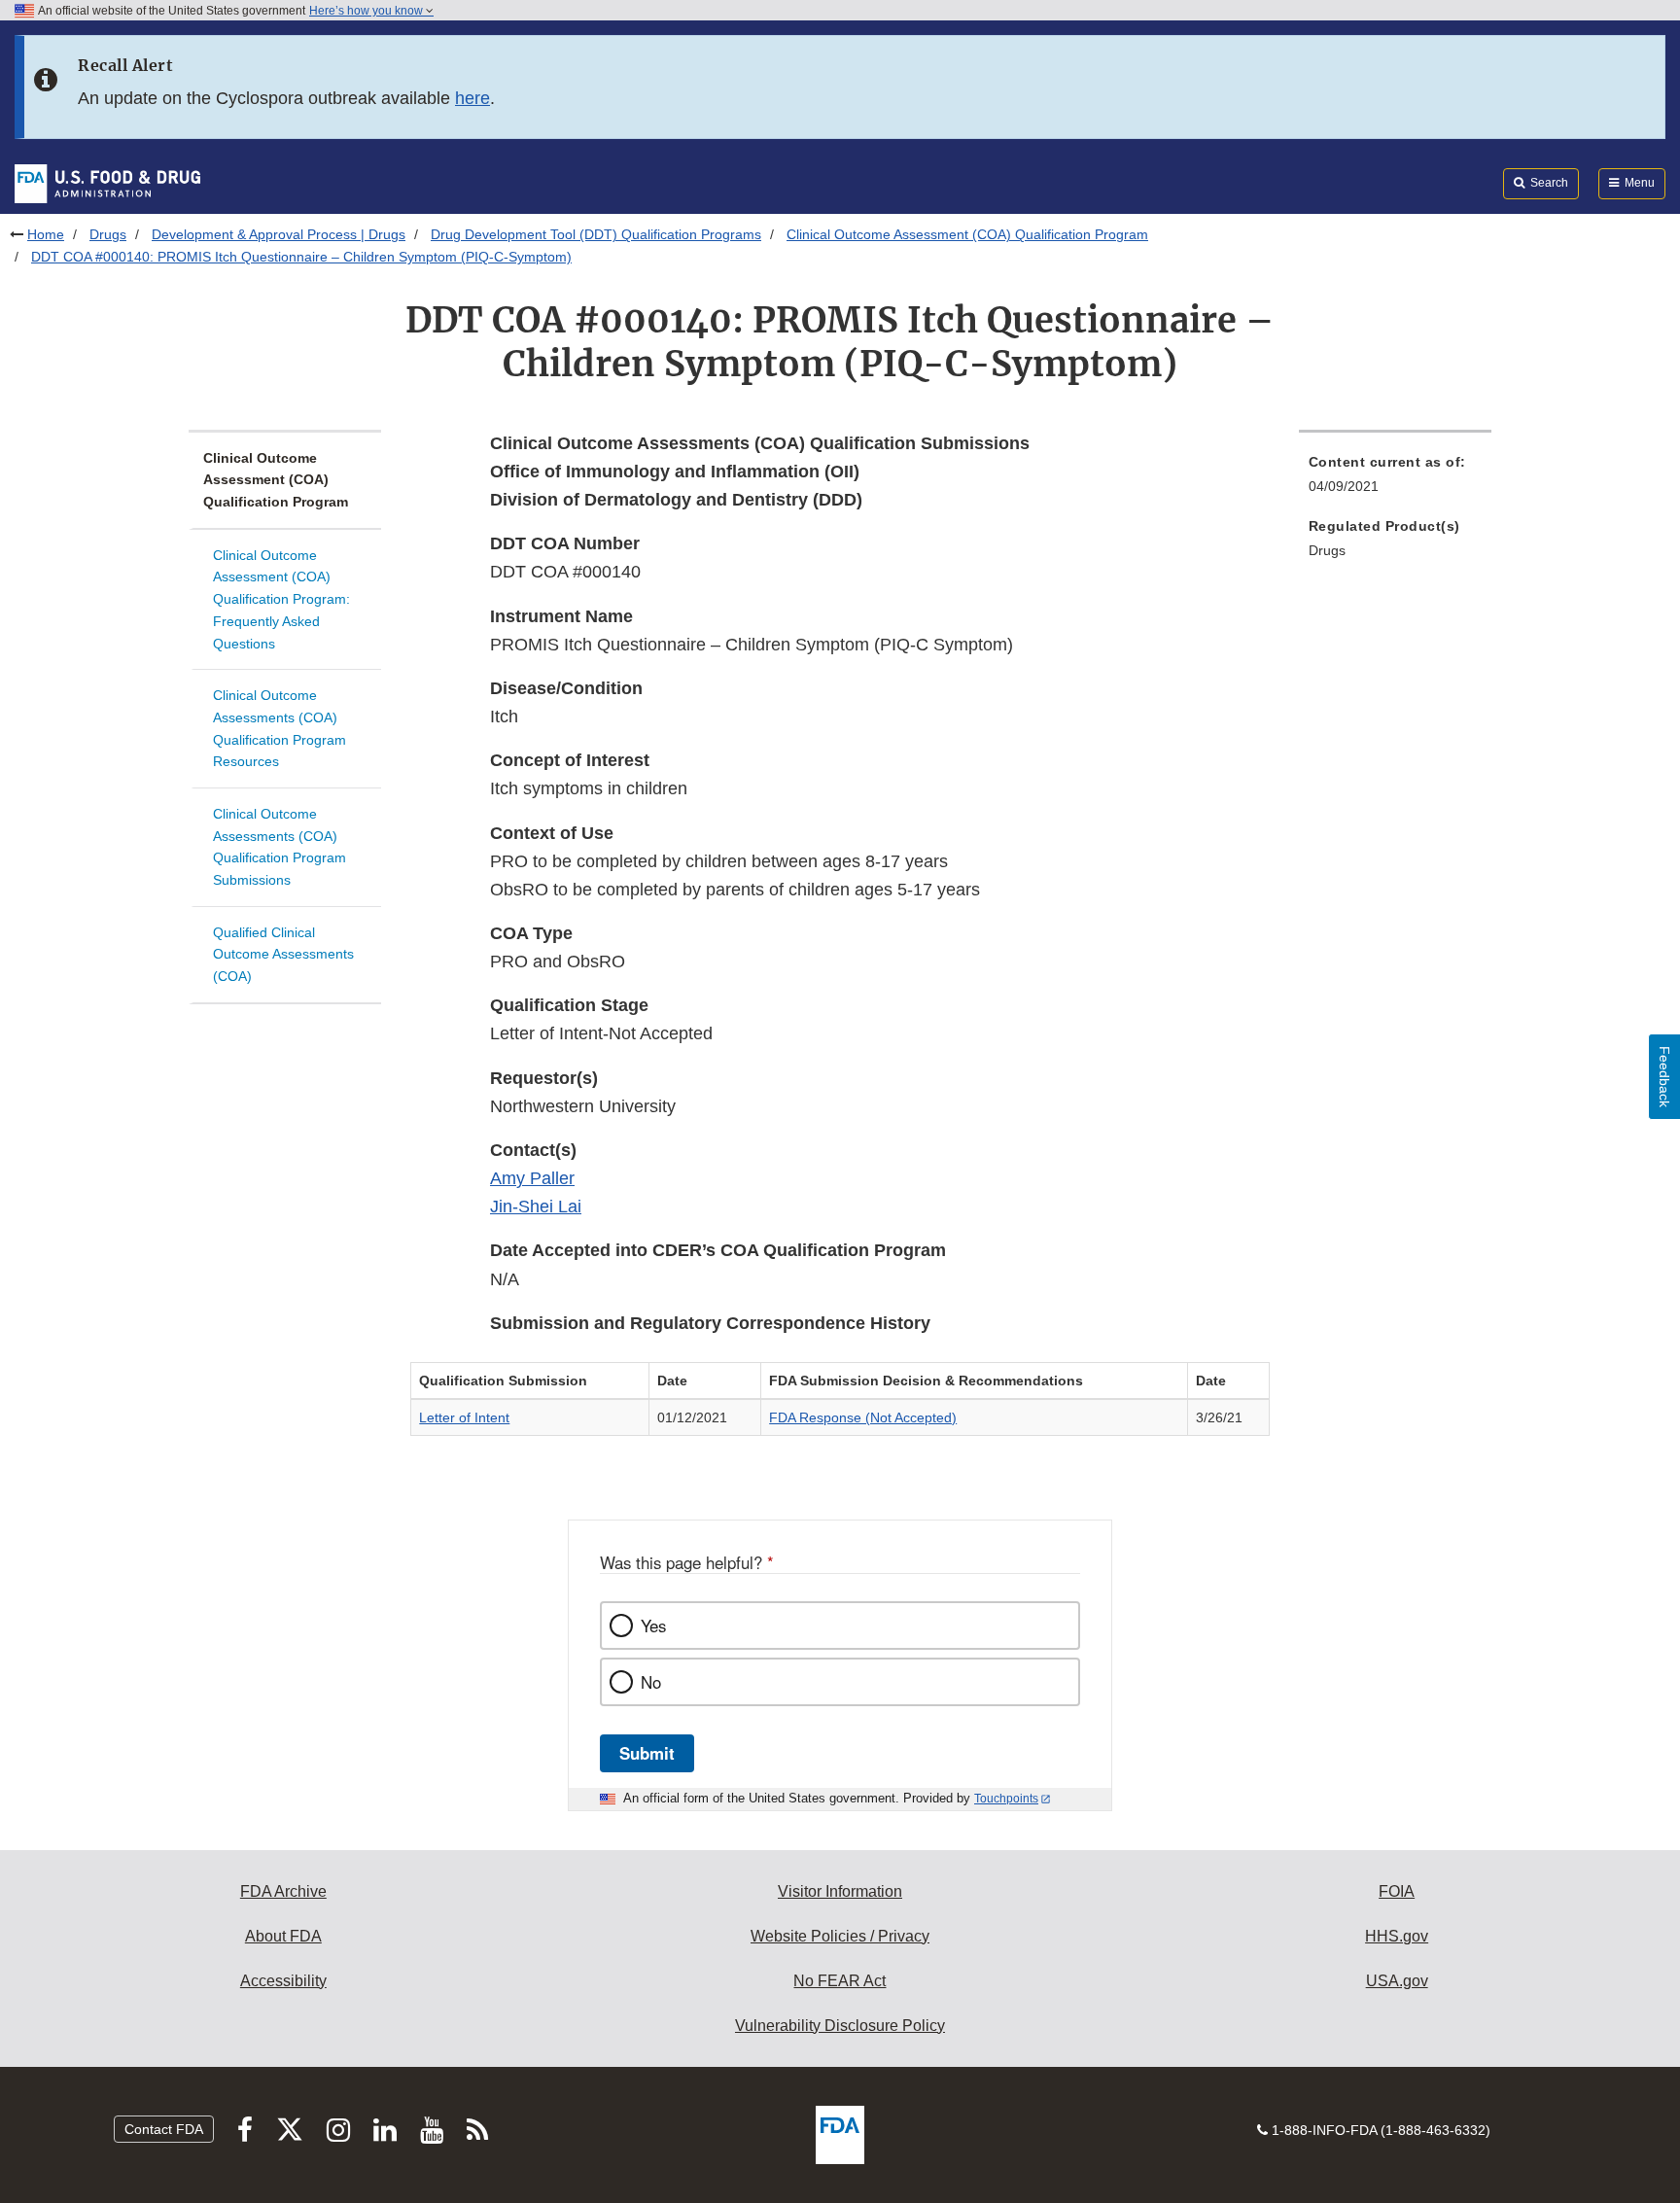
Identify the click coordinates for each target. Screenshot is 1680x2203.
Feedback (1664, 1077)
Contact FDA (164, 2129)
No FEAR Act (840, 1981)
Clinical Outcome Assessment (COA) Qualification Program (967, 234)
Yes (653, 1626)
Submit (647, 1753)
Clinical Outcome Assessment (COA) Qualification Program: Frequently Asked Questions (281, 599)
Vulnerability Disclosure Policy (840, 2026)
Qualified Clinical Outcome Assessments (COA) (283, 954)
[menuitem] (1395, 480)
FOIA (1397, 1891)
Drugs (108, 234)
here (472, 98)
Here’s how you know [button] (367, 11)
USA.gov (1397, 1981)
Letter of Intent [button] (464, 1417)
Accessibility (283, 1981)
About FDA (283, 1936)
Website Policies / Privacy (840, 1936)
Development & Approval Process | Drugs (279, 234)
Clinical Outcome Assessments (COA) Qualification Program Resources (280, 728)
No (651, 1682)
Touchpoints (1006, 1799)
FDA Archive (283, 1891)
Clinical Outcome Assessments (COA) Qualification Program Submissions (280, 847)
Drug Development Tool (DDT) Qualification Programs (596, 234)
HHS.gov (1397, 1936)
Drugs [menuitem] (1327, 550)
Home (46, 234)
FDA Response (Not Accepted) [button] (863, 1417)
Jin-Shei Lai (536, 1206)
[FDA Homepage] (107, 183)
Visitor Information (840, 1891)
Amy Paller (532, 1178)
